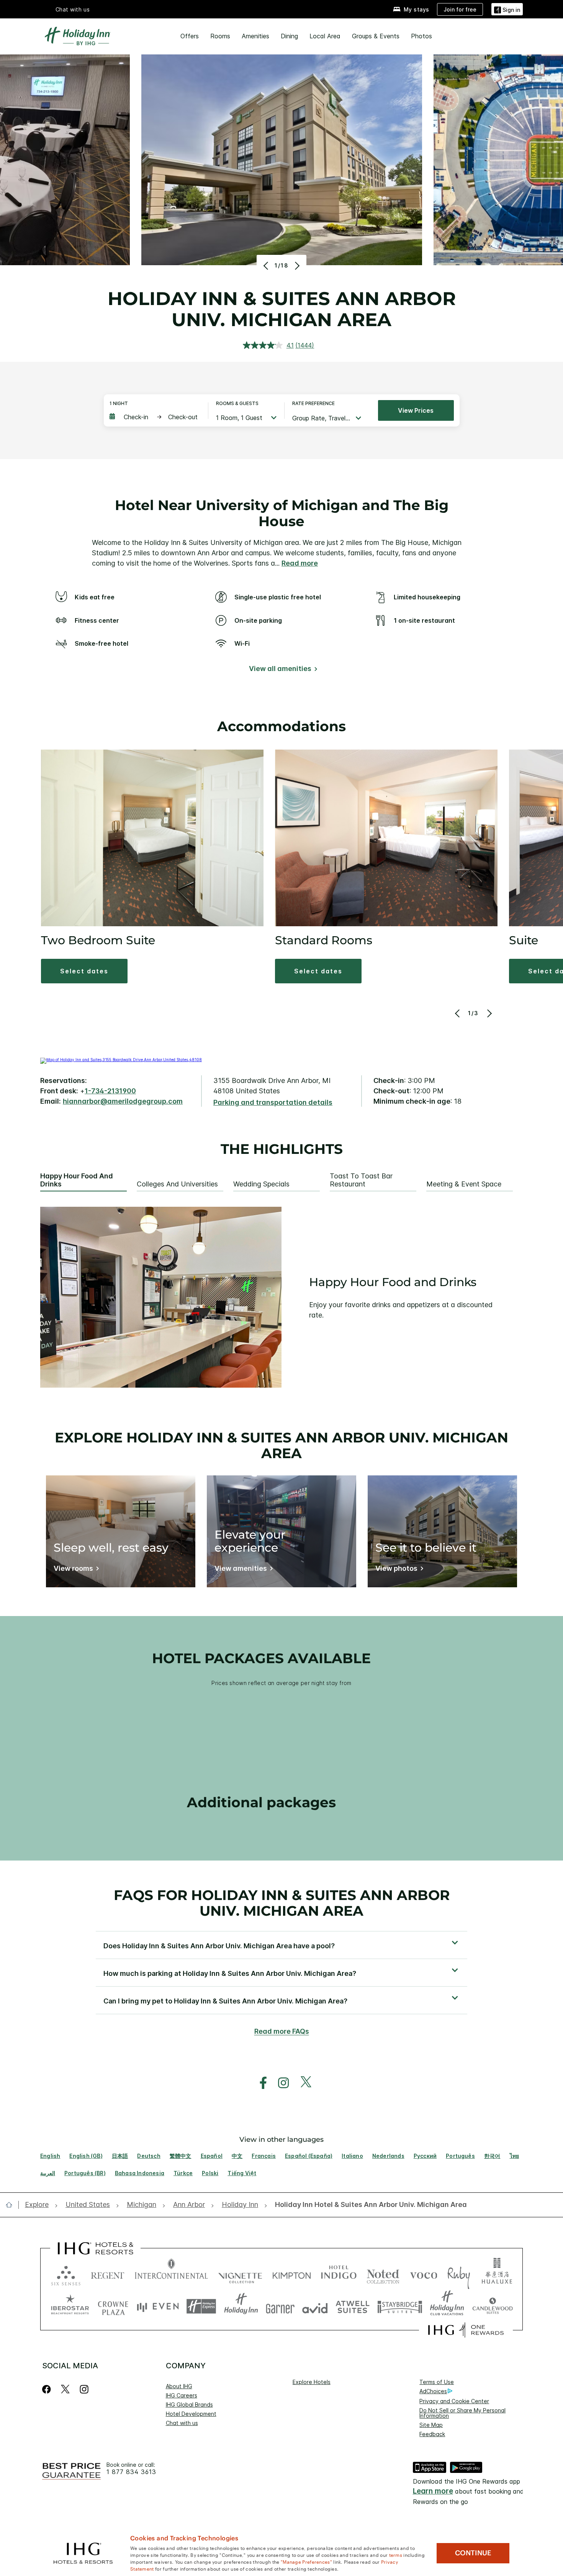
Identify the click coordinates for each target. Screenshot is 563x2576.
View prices (416, 410)
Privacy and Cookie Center (454, 2401)
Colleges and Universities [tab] (177, 1184)
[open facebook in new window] (259, 2083)
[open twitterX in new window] (302, 2083)
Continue (473, 2553)
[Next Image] (296, 266)
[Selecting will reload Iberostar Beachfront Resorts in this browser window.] (70, 2306)
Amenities (255, 36)
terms (396, 2555)
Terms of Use (437, 2382)
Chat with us (182, 2423)
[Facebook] (48, 2389)
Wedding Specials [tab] (261, 1184)
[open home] (12, 2205)
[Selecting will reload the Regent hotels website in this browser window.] (108, 2274)
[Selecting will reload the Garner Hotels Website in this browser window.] (280, 2306)
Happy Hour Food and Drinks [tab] (77, 1180)
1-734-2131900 (110, 1091)
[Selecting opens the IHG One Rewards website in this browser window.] (466, 2330)
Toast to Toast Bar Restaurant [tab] (361, 1180)
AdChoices (433, 2391)
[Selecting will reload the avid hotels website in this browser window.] (315, 2306)
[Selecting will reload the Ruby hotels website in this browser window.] (459, 2274)
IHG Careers (182, 2395)
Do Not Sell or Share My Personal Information (462, 2413)
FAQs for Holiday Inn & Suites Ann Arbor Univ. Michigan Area (282, 1903)
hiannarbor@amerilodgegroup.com (123, 1101)
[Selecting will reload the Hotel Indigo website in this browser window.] (339, 2274)
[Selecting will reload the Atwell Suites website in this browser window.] (353, 2306)
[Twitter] (65, 2389)
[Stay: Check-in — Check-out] (155, 417)
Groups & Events (376, 36)
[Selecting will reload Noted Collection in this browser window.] (383, 2274)
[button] (507, 9)
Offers (190, 36)
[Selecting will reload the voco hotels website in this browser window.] (424, 2274)
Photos (421, 36)
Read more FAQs (282, 2031)
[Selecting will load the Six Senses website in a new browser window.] (66, 2274)
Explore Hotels (312, 2382)
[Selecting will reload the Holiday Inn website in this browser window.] (241, 2306)
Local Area (325, 36)
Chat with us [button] (73, 9)
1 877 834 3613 (131, 2472)
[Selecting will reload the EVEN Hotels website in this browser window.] (158, 2306)
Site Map (431, 2425)
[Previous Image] (267, 266)
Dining (289, 36)
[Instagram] (84, 2389)
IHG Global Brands (189, 2405)
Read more (300, 563)
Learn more (433, 2491)
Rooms (220, 36)
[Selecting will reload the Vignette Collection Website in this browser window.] (240, 2274)
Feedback (432, 2434)
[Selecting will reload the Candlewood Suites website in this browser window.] (492, 2306)
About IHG (179, 2386)
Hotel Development (191, 2414)
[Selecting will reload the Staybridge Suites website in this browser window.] (400, 2306)
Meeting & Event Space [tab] (464, 1184)
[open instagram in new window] (280, 2083)
